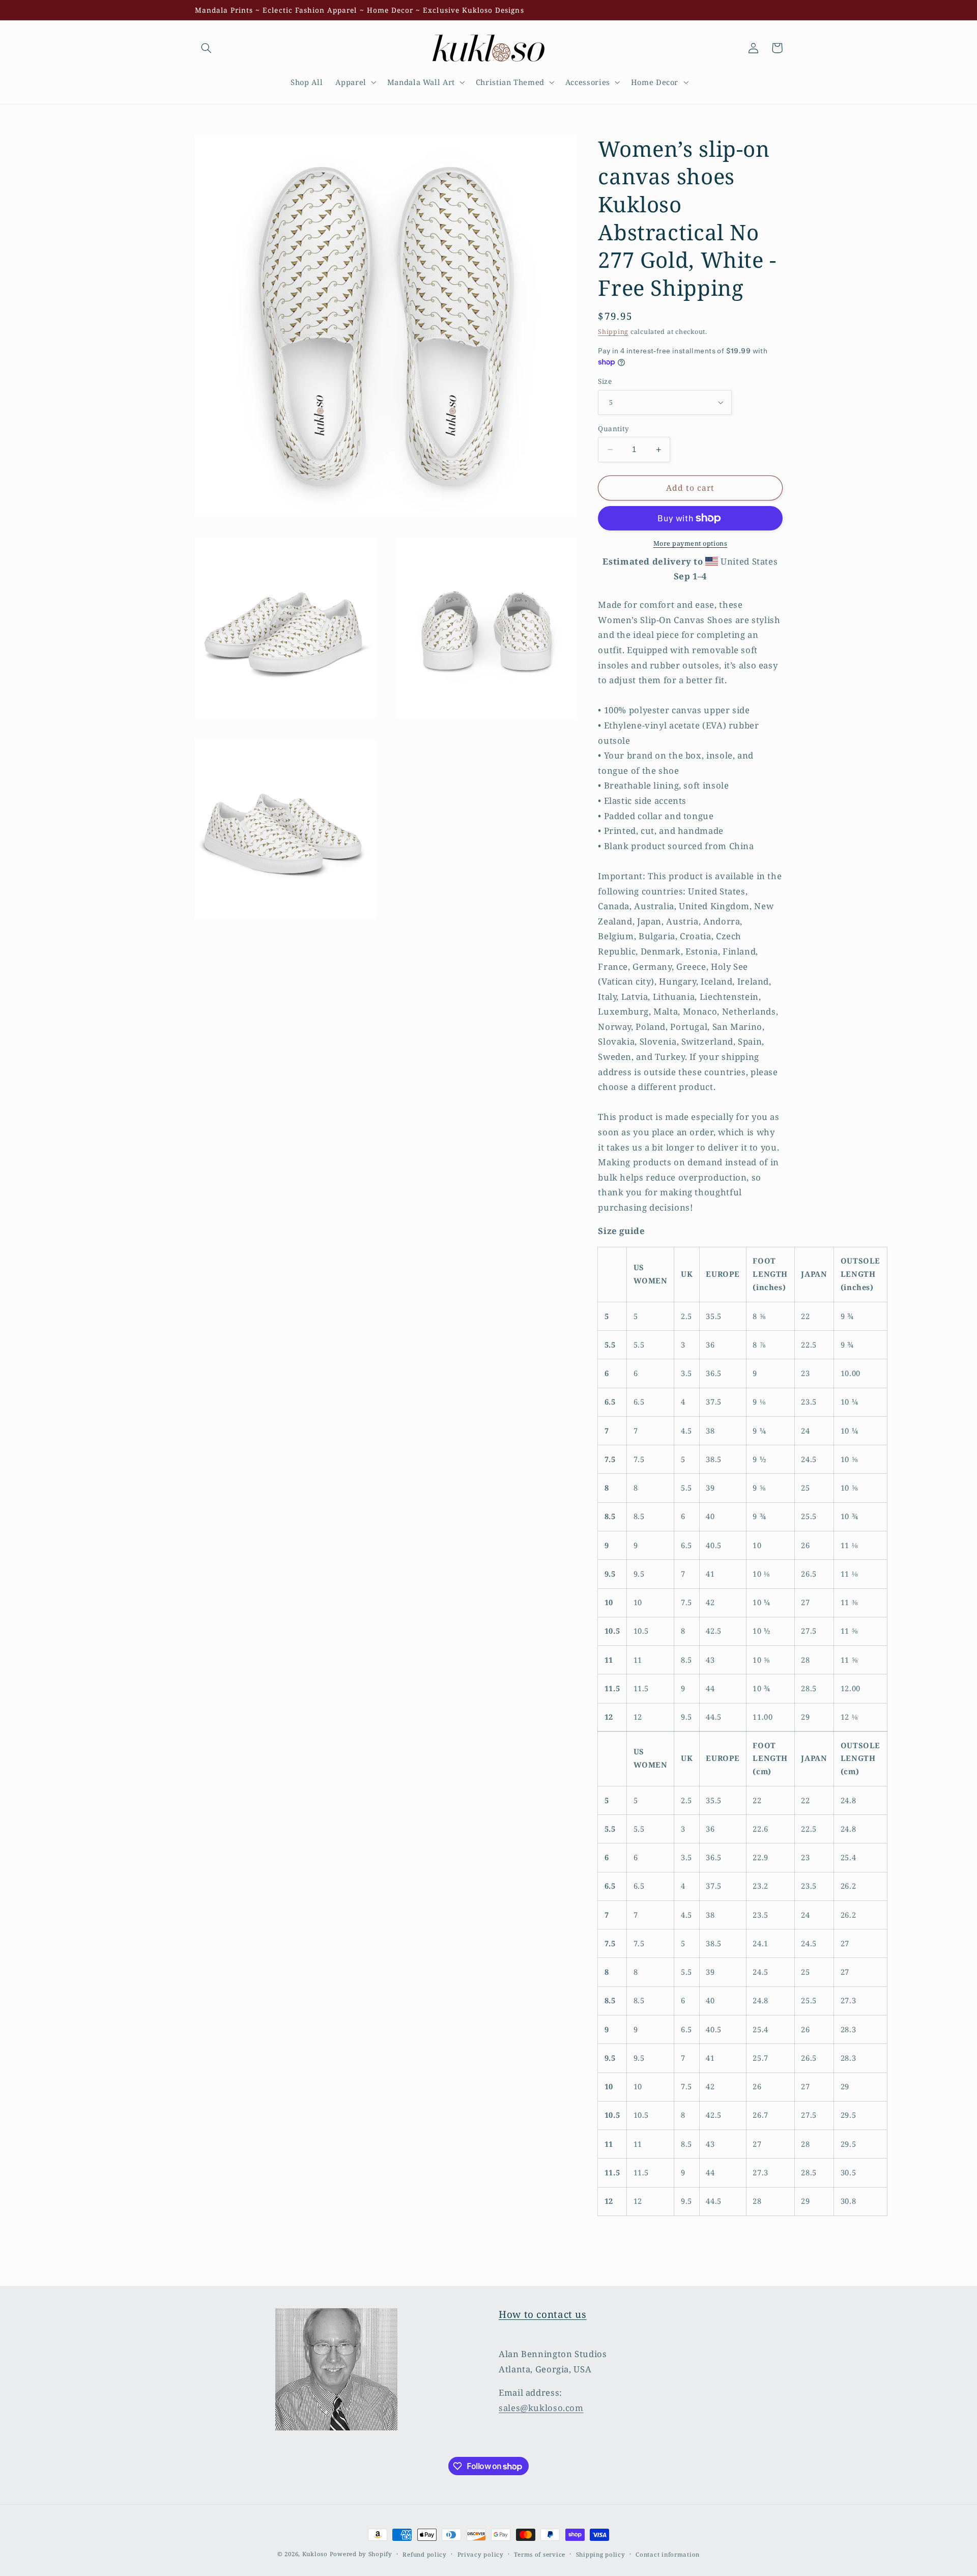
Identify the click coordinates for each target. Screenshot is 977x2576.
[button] (207, 48)
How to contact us (543, 2314)
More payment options (691, 543)
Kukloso (315, 2554)
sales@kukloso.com (541, 2408)
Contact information (668, 2554)
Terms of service (540, 2554)
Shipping (613, 332)
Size (605, 381)
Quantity (613, 428)
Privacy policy (481, 2554)
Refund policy (425, 2554)
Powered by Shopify (361, 2554)
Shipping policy (601, 2554)
